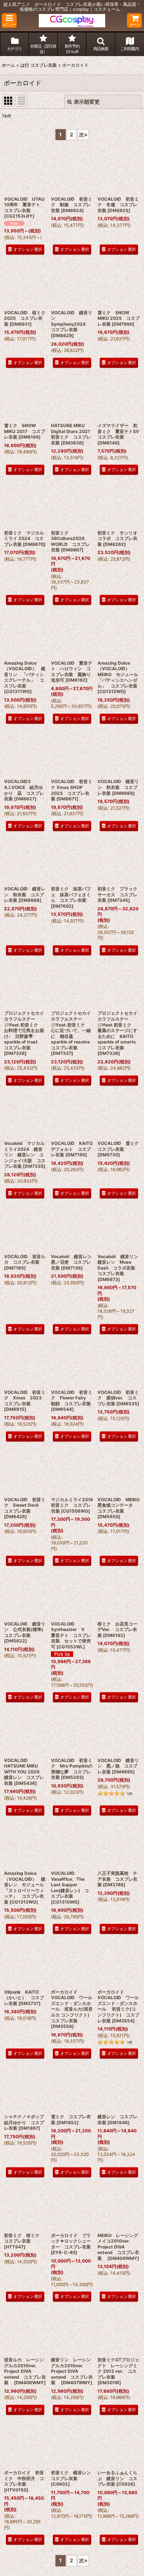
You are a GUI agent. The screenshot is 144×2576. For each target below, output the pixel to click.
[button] (9, 20)
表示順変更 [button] (87, 102)
